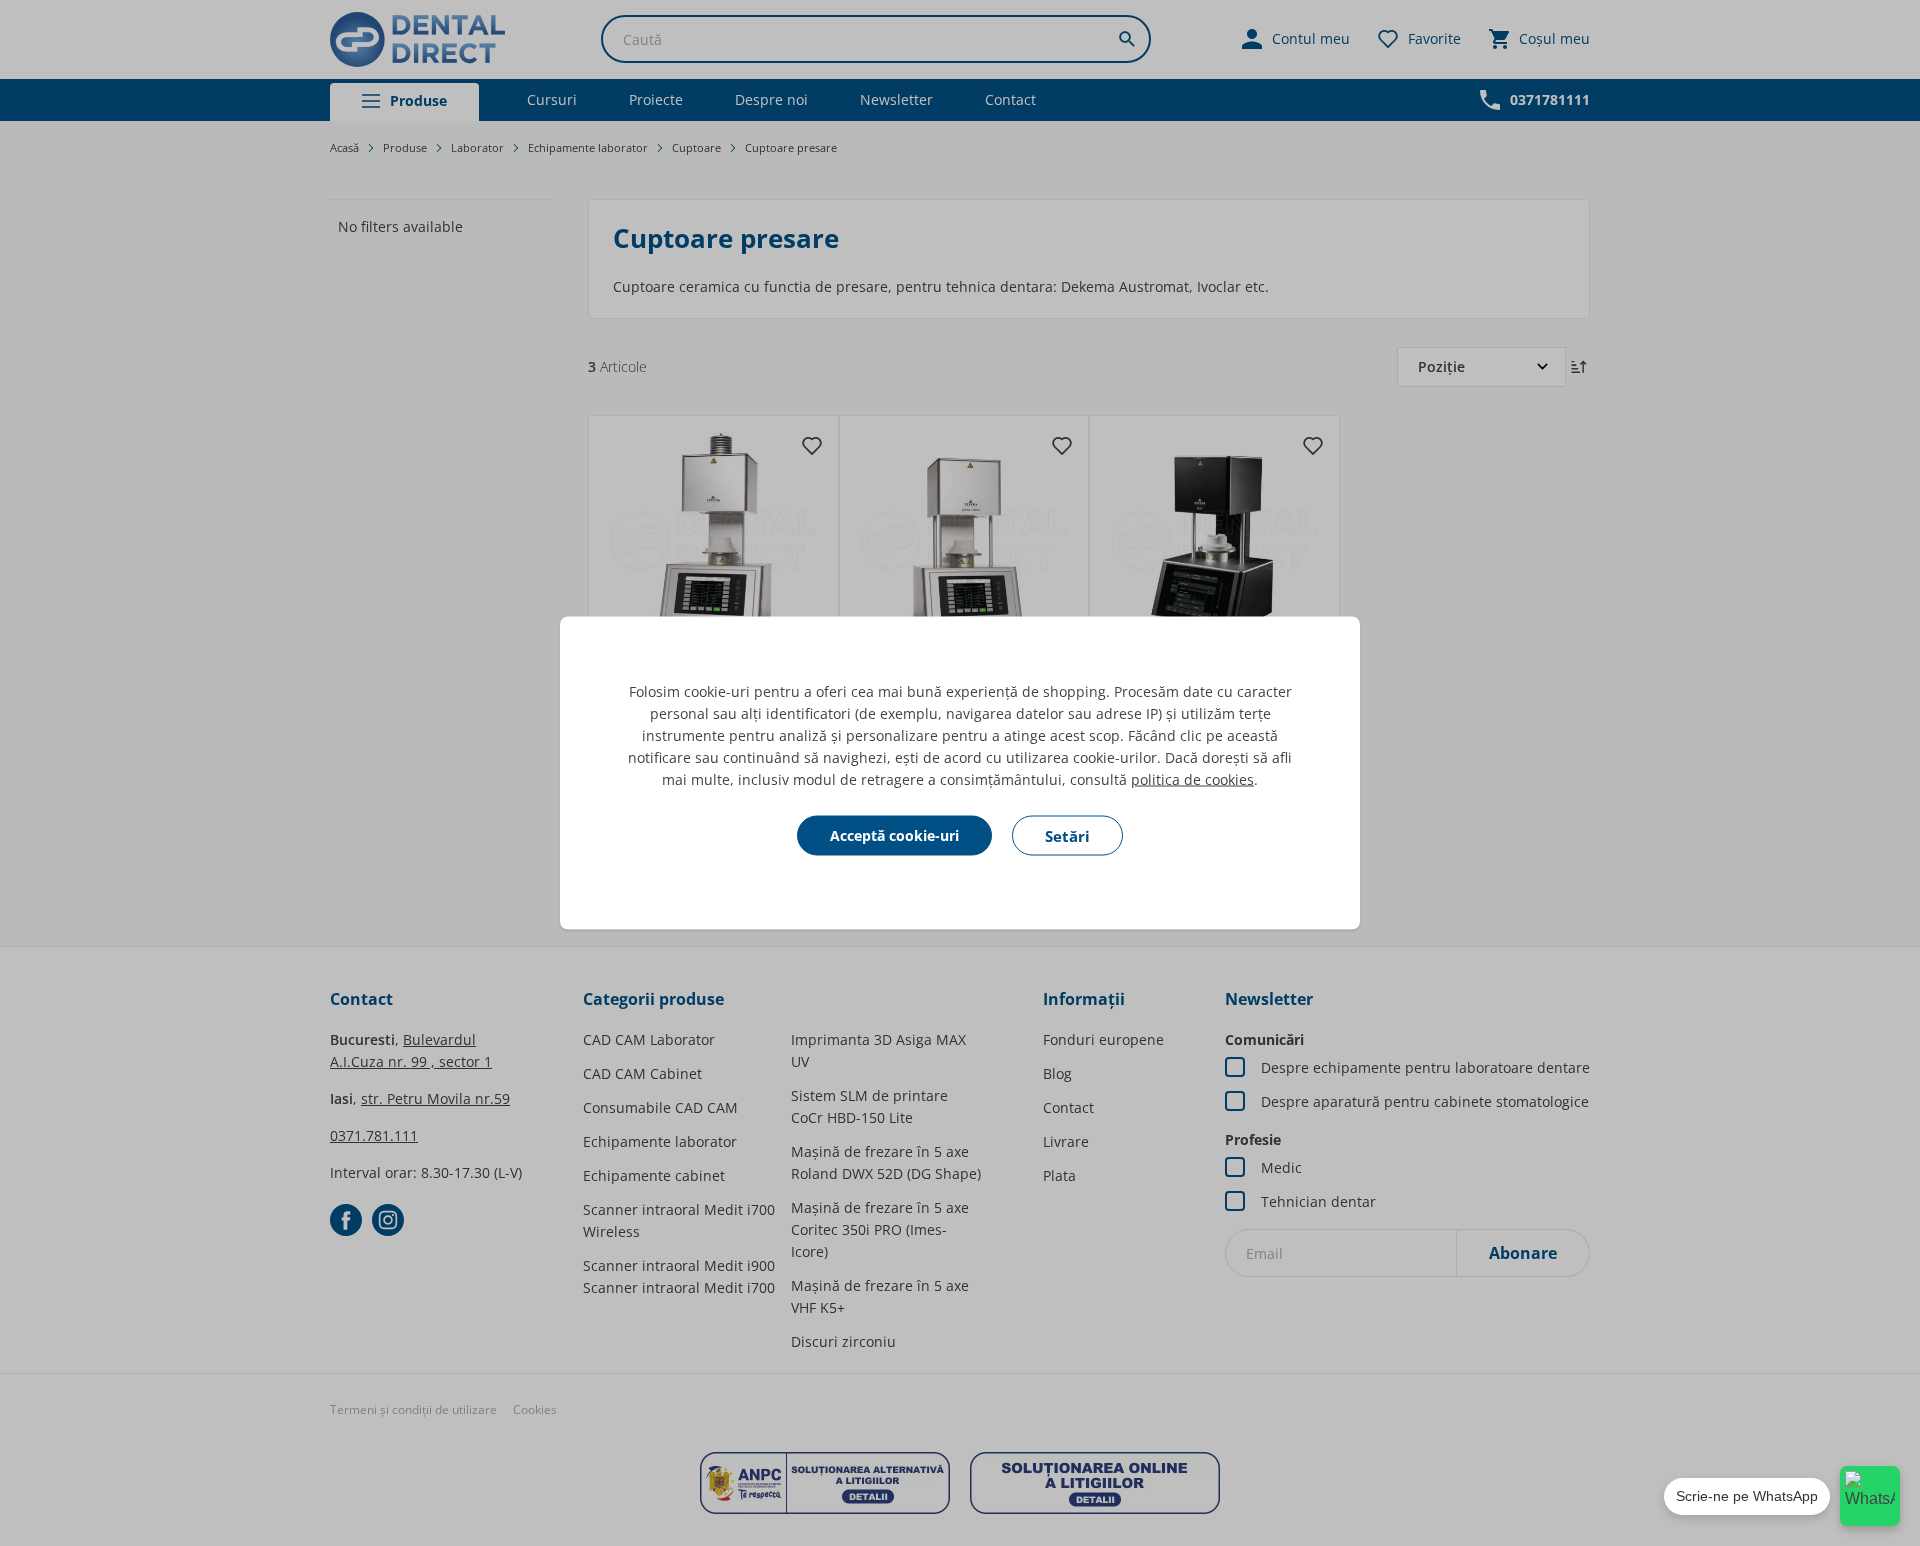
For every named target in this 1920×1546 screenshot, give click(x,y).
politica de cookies (1192, 779)
